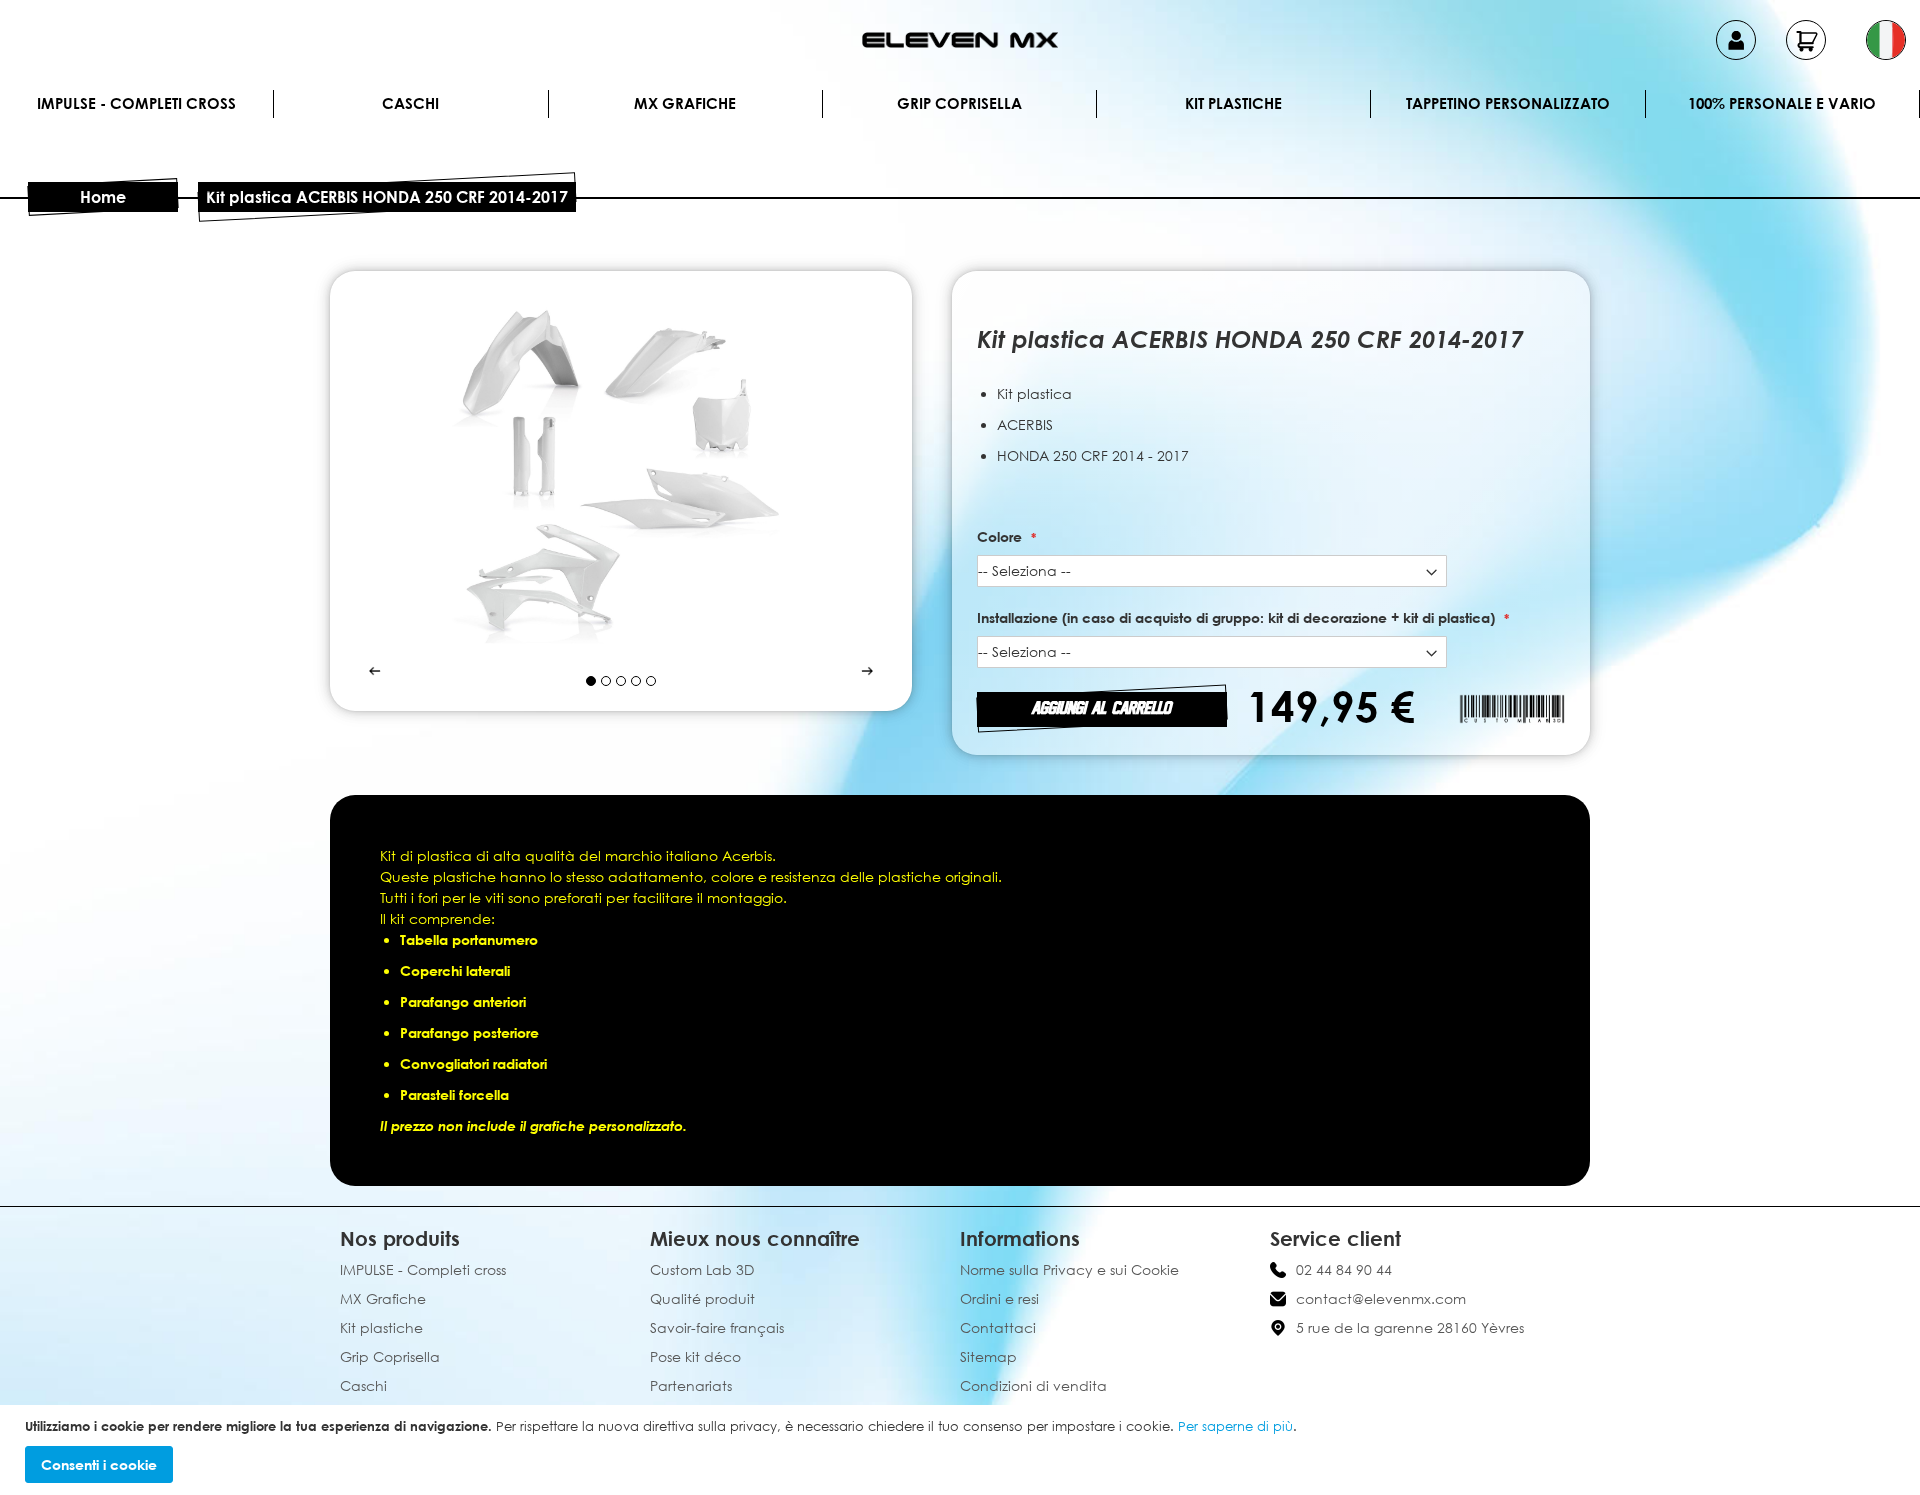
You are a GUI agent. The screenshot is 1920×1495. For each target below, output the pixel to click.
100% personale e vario (1782, 103)
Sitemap (988, 1356)
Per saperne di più (1235, 1426)
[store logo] (960, 40)
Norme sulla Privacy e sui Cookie (1069, 1269)
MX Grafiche (685, 103)
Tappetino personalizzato (1508, 103)
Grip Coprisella (959, 103)
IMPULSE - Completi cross (136, 103)
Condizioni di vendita (1033, 1385)
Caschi (410, 103)
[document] (962, 1450)
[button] (1886, 40)
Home (103, 197)
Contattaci (998, 1327)
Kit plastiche (1233, 103)
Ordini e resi (999, 1298)
